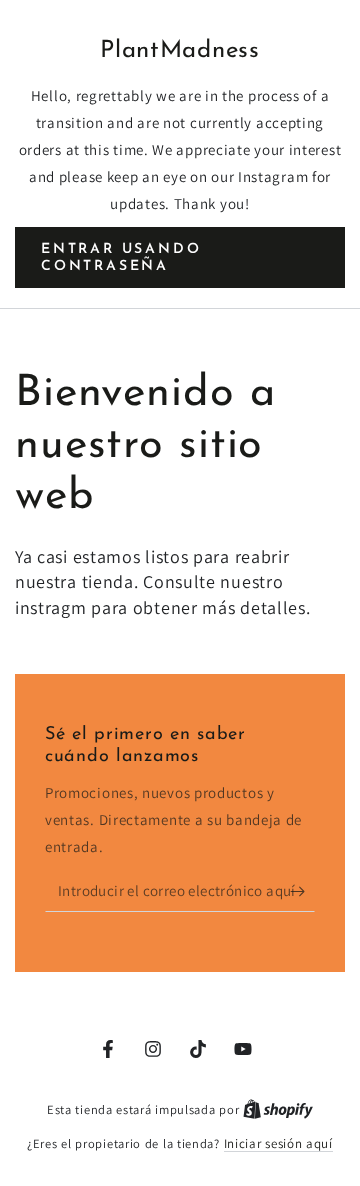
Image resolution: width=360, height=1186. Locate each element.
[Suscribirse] (302, 892)
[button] (180, 257)
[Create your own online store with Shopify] (278, 1109)
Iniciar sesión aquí (278, 1143)
